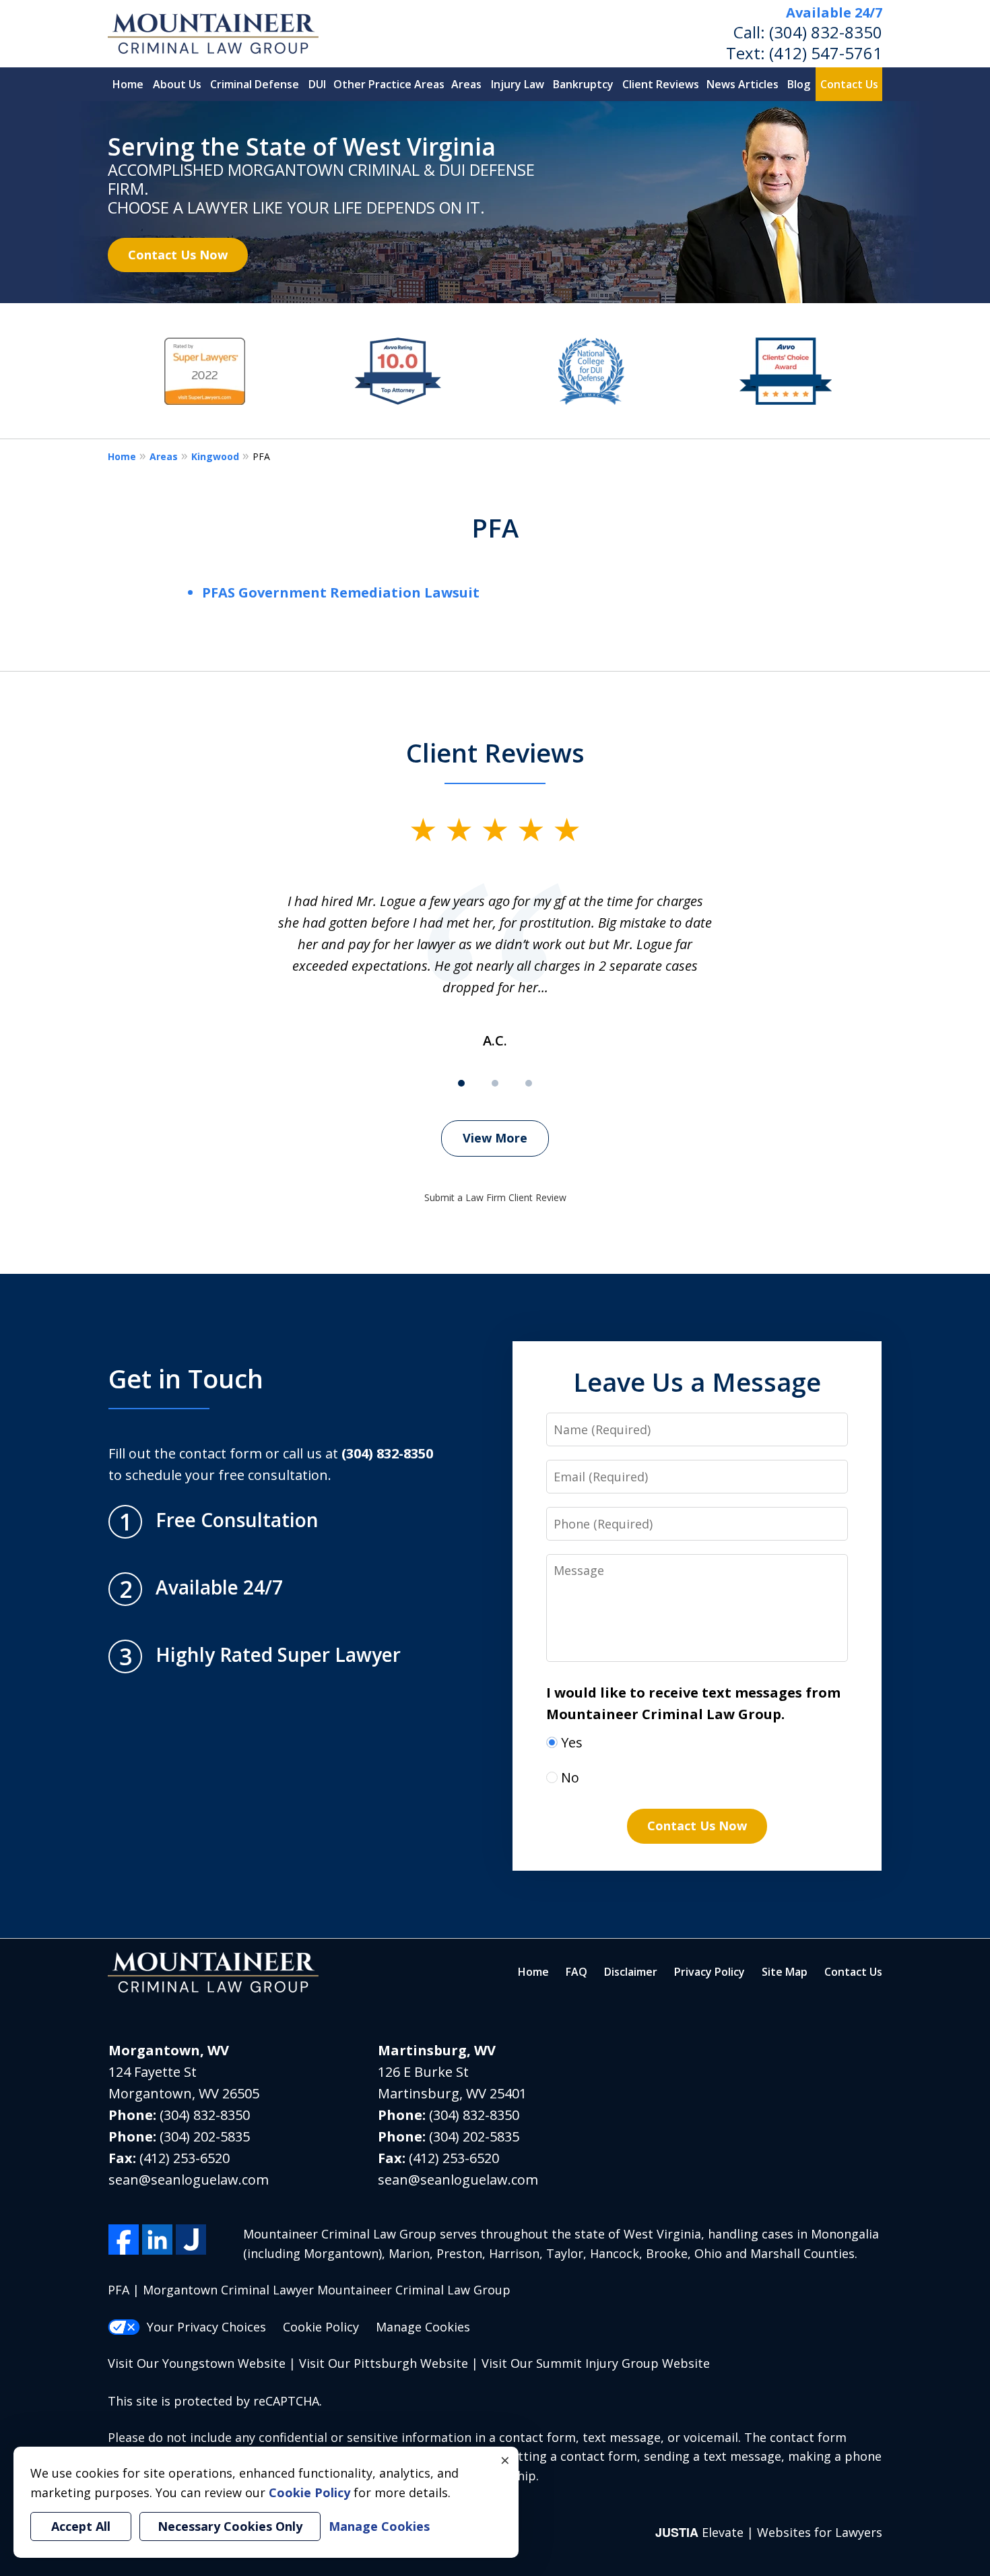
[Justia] (191, 2240)
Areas (466, 84)
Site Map (785, 1972)
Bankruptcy (583, 84)
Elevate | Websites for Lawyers (769, 2532)
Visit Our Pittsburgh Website (384, 2363)
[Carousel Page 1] (461, 1083)
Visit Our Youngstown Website (197, 2363)
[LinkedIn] (157, 2240)
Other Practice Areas (389, 84)
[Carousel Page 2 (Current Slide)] (495, 1083)
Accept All (81, 2526)
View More (495, 1138)
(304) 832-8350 (826, 32)
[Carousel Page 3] (529, 1083)
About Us (177, 84)
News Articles (742, 84)
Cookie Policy (321, 2327)
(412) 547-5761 (826, 53)
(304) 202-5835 (205, 2136)
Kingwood (215, 456)
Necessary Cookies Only (230, 2526)
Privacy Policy (709, 1972)
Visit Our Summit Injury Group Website (596, 2363)
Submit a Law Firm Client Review (495, 1197)
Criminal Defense (255, 84)
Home (128, 84)
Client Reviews (661, 84)
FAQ (576, 1972)
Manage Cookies (423, 2327)
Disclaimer (631, 1972)
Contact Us (849, 84)
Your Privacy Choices (206, 2327)
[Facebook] (124, 2240)
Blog (799, 84)
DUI (317, 84)
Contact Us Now (178, 255)
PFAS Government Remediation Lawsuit (341, 592)
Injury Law (518, 84)
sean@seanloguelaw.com (189, 2180)
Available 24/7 (834, 12)
